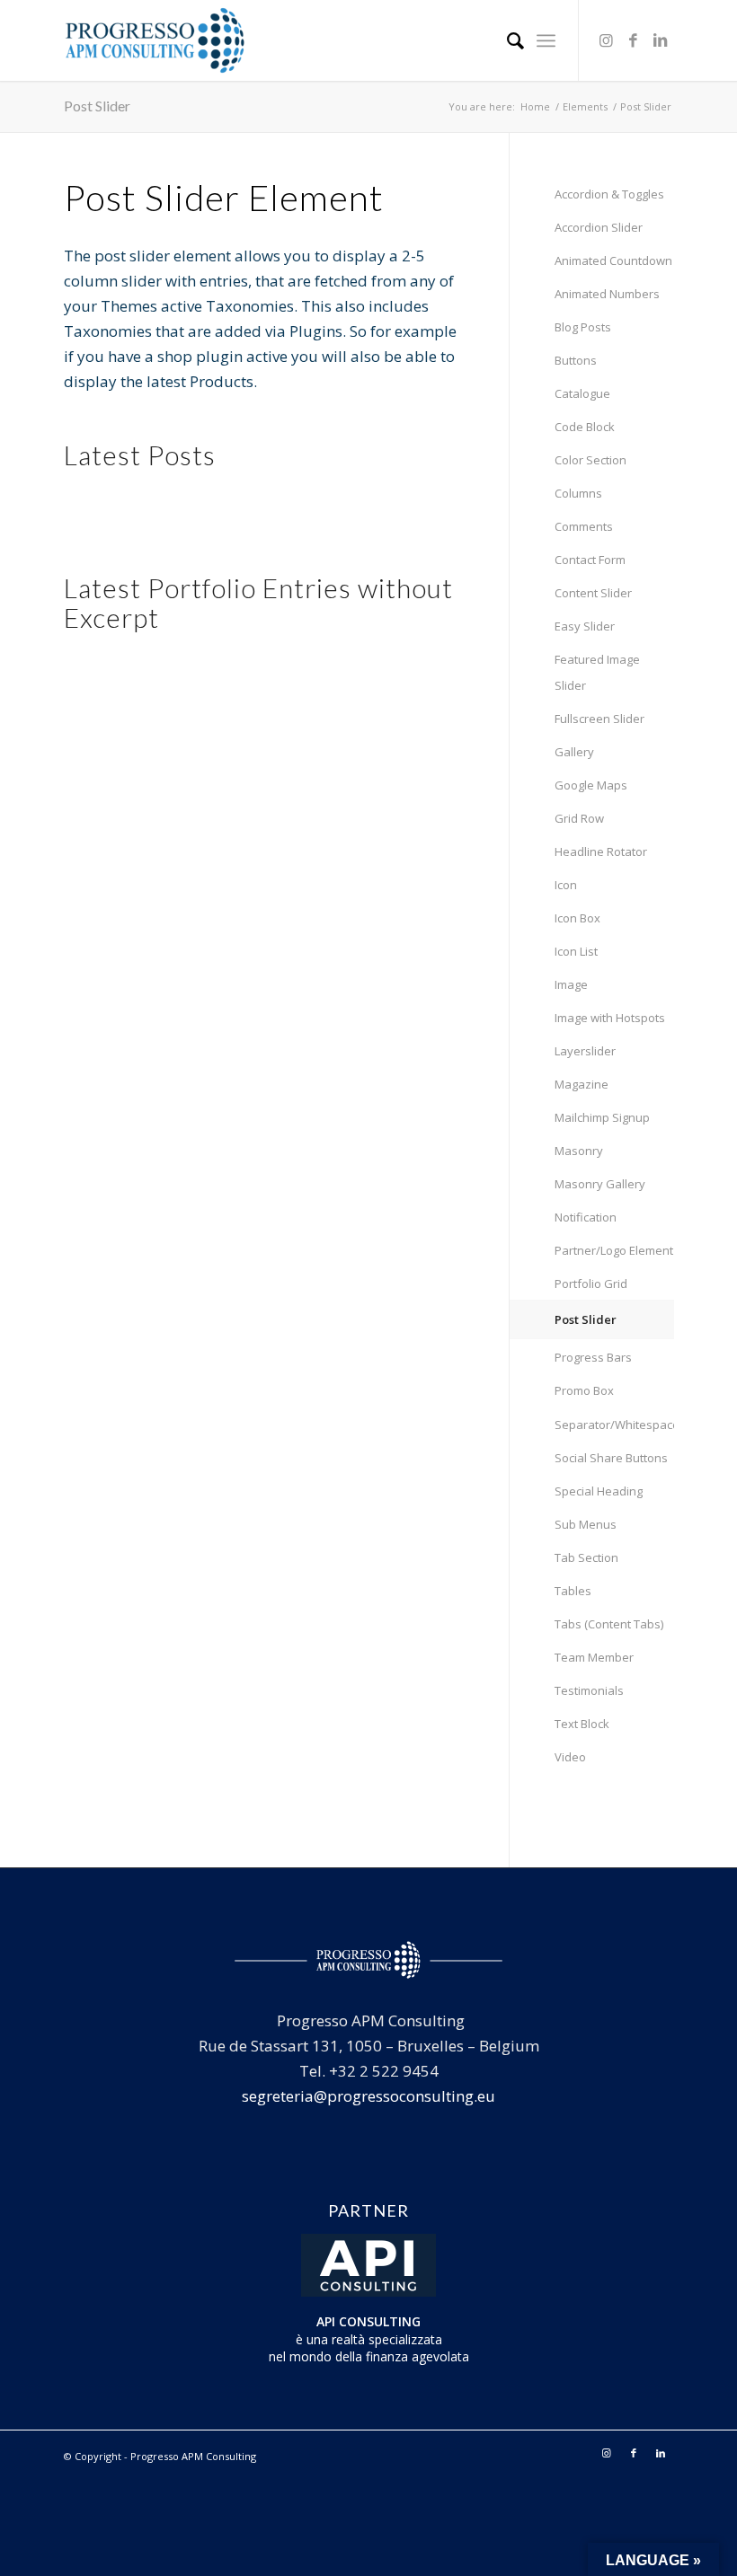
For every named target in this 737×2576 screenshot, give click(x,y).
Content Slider (593, 593)
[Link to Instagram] (607, 40)
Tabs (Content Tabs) (609, 1624)
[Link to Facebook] (634, 40)
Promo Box (584, 1390)
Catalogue (582, 393)
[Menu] (546, 40)
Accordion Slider (599, 227)
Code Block (585, 427)
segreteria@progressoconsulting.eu (368, 2096)
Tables (573, 1591)
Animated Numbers (607, 294)
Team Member (594, 1657)
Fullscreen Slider (599, 719)
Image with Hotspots (610, 1018)
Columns (578, 493)
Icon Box (577, 918)
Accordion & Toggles (609, 194)
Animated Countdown (613, 260)
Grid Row (579, 818)
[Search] (506, 40)
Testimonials (589, 1690)
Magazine (582, 1084)
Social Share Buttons (611, 1458)
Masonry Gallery (600, 1184)
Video (570, 1757)
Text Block (582, 1724)
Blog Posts (583, 327)
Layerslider (585, 1051)
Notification (586, 1217)
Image (571, 984)
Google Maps (591, 785)
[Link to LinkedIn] (661, 40)
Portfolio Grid (591, 1284)
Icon (566, 885)
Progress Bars (593, 1357)
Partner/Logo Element (614, 1250)
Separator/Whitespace (614, 1425)
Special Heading (599, 1491)
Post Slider (97, 106)
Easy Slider (585, 626)
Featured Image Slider (597, 672)
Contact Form (590, 560)
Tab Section (586, 1557)
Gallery (574, 752)
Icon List (576, 951)
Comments (584, 526)
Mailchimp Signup (602, 1117)
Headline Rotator (601, 851)
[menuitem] (506, 40)
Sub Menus (586, 1524)
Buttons (576, 360)
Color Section (590, 460)
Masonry (579, 1151)
